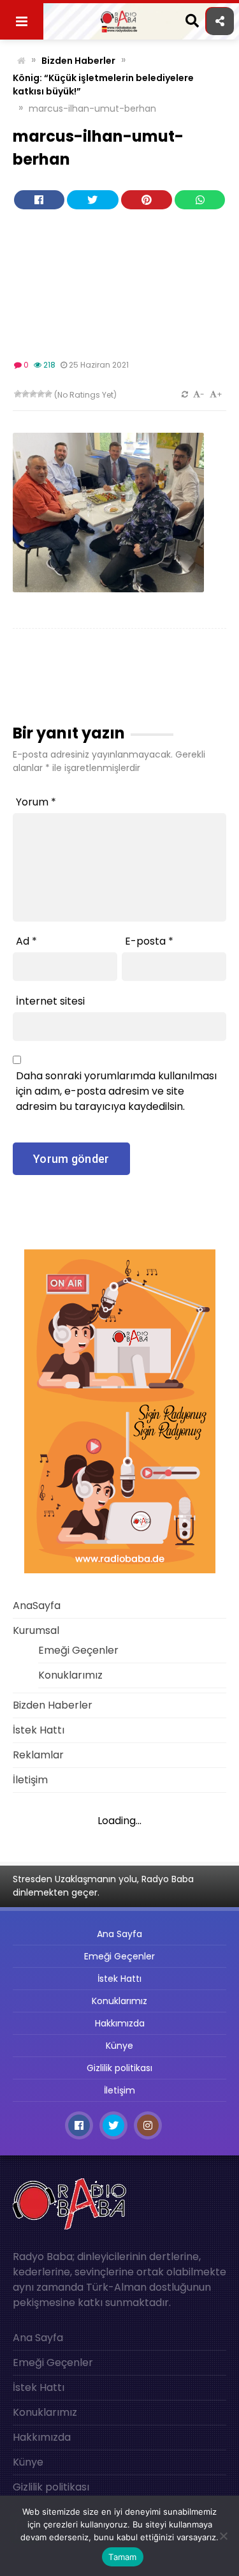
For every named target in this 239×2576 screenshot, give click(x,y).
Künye (119, 2046)
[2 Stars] (25, 394)
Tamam (122, 2557)
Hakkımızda (120, 2023)
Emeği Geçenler (78, 1650)
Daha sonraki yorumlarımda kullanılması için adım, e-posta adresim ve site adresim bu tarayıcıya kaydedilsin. (116, 1091)
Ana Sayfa (119, 1934)
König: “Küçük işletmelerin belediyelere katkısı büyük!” (103, 85)
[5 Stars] (48, 394)
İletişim (30, 1780)
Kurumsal (36, 1630)
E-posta (149, 941)
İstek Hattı (39, 1730)
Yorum (36, 802)
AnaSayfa (37, 1606)
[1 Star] (18, 394)
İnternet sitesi (50, 1001)
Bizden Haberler (78, 61)
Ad (26, 941)
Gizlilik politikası (119, 2068)
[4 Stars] (41, 394)
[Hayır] (223, 2536)
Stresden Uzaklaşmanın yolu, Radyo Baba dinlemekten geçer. (103, 1886)
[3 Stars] (33, 394)
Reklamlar (38, 1755)
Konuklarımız (70, 1675)
